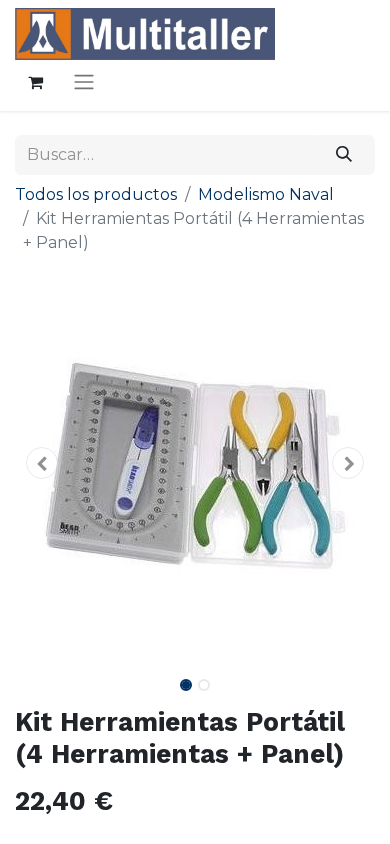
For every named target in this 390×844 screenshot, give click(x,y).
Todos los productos (96, 194)
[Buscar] (344, 155)
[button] (42, 463)
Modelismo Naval (266, 194)
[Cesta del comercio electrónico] (35, 82)
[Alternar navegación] (84, 81)
